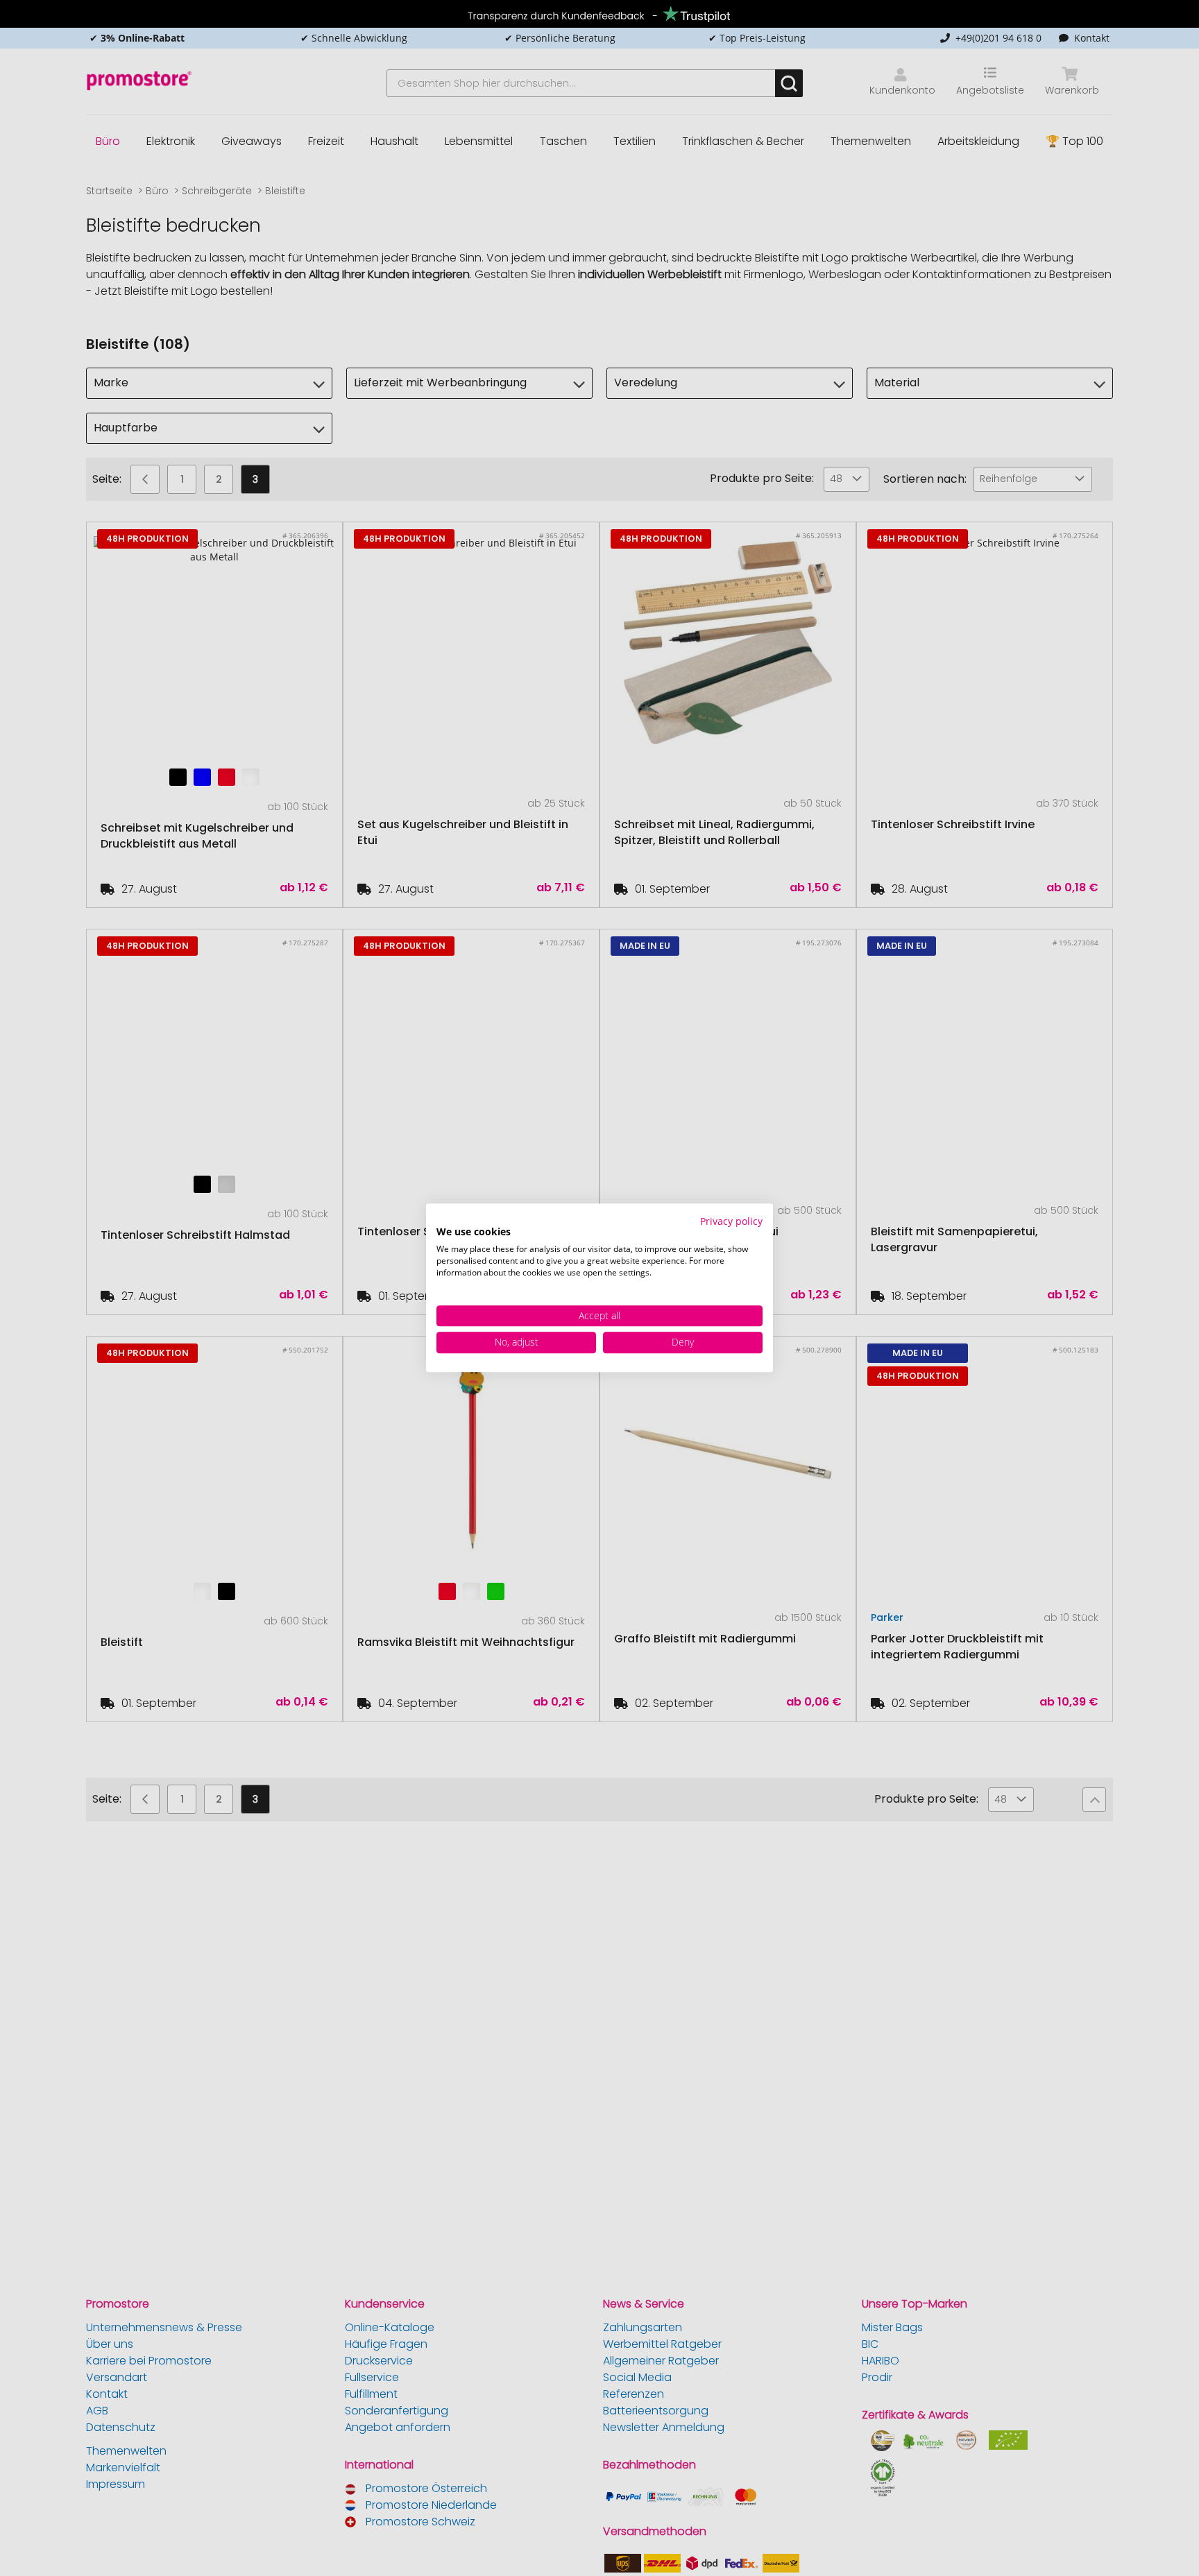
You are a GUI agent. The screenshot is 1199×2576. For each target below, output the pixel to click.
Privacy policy (731, 1221)
